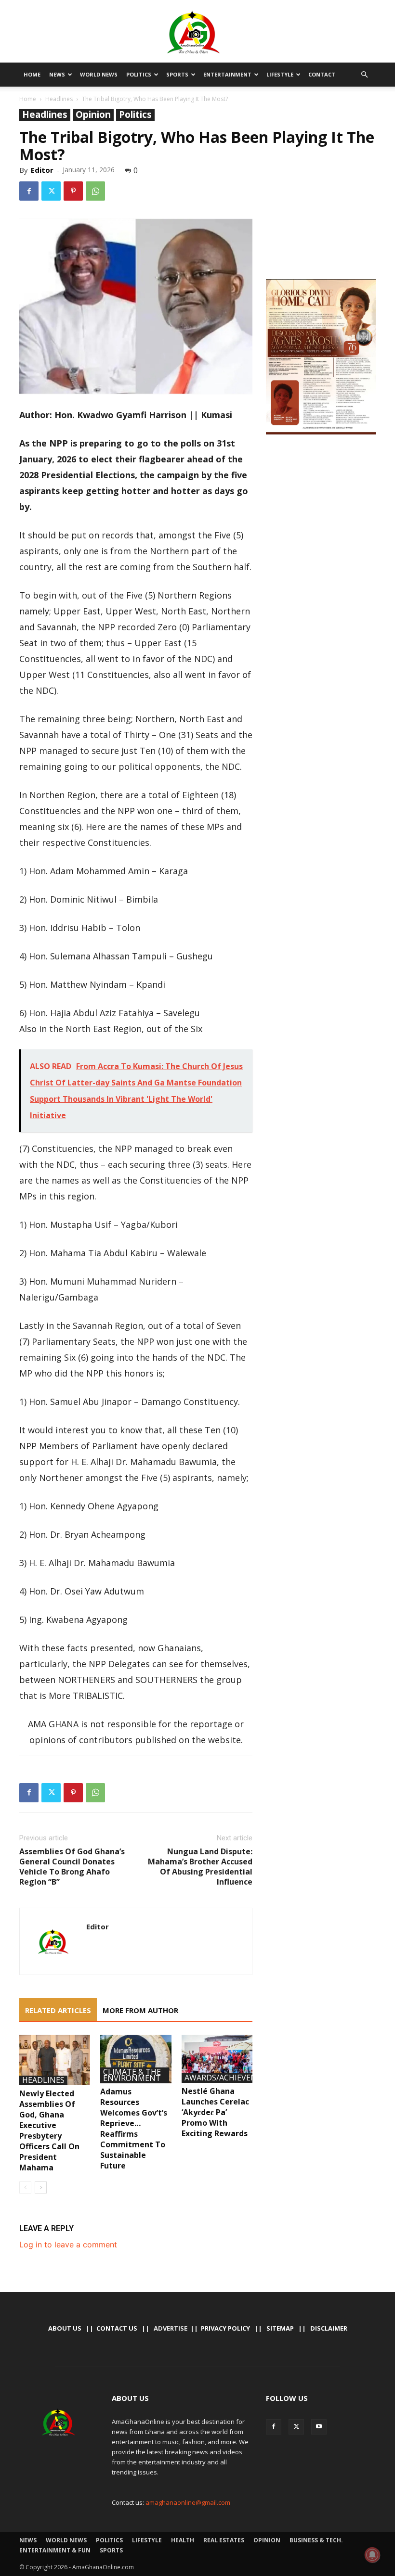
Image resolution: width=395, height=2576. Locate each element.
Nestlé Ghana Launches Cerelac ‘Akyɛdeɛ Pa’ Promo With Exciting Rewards (215, 2112)
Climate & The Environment (132, 2075)
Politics (139, 74)
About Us (65, 2328)
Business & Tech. (316, 2540)
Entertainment (227, 74)
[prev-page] (25, 2187)
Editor (42, 170)
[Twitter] (51, 191)
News (57, 74)
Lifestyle (280, 74)
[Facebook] (29, 191)
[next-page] (41, 2187)
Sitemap (280, 2328)
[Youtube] (319, 2427)
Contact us (117, 2328)
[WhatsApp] (95, 191)
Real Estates (224, 2540)
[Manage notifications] (372, 2555)
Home (32, 74)
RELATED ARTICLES (58, 2010)
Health (183, 2540)
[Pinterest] (73, 191)
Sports (177, 74)
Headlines (59, 99)
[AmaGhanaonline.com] (197, 32)
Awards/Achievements (231, 2078)
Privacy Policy (225, 2328)
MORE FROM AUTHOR (140, 2010)
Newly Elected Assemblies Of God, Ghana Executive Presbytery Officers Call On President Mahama (49, 2130)
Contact (322, 74)
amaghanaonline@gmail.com (188, 2502)
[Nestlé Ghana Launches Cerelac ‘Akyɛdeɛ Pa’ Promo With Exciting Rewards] (217, 2059)
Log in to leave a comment (68, 2244)
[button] (364, 75)
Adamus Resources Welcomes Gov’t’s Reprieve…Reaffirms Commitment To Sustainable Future (134, 2129)
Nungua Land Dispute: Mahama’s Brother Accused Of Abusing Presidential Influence (200, 1867)
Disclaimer (329, 2328)
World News (99, 74)
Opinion (93, 115)
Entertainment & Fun (55, 2550)
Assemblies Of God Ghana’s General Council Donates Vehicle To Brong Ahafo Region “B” (72, 1867)
